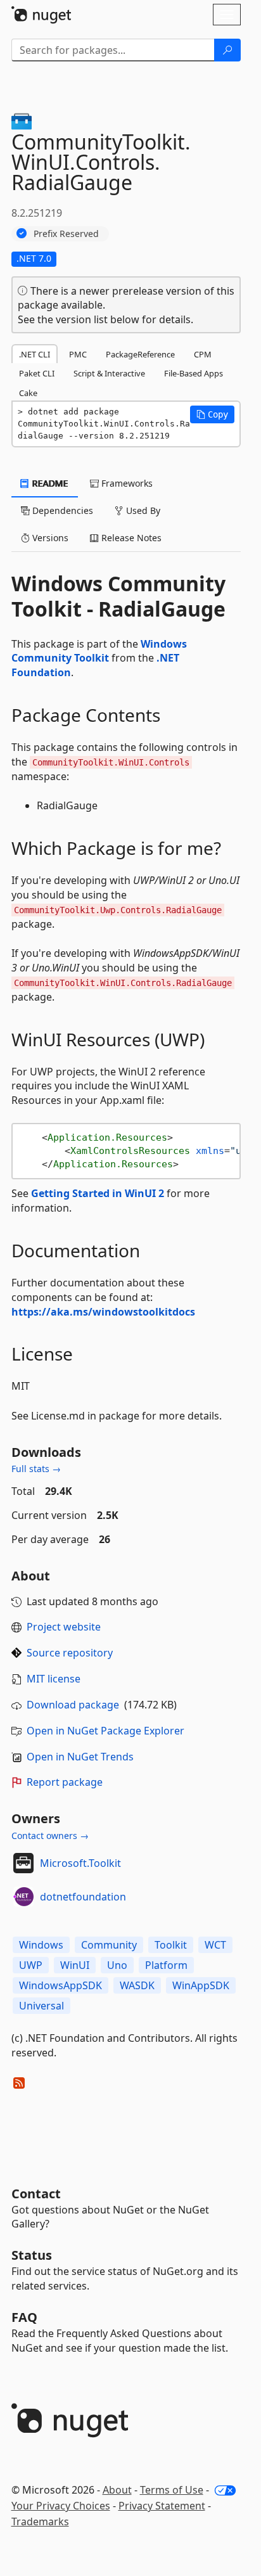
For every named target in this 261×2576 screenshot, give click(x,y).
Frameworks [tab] (126, 483)
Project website (64, 1627)
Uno (117, 1965)
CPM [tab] (203, 354)
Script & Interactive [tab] (109, 373)
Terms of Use (172, 2490)
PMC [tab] (78, 354)
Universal (41, 2006)
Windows (41, 1945)
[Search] (227, 50)
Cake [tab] (28, 393)
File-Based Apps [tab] (194, 373)
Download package (73, 1705)
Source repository (70, 1653)
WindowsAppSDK (60, 1985)
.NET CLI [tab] (35, 354)
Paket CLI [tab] (37, 373)
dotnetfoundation (83, 1897)
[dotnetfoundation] (23, 1897)
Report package (65, 1782)
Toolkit (171, 1945)
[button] (212, 414)
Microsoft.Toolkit (80, 1863)
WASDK (137, 1985)
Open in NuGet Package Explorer (105, 1731)
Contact (36, 2194)
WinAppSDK (201, 1985)
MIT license (54, 1679)
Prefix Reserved (66, 234)
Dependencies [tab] (61, 510)
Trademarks (40, 2522)
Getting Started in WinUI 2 (98, 1193)
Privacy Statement (162, 2506)
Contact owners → (50, 1836)
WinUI (75, 1965)
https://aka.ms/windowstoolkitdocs (103, 1312)
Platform (166, 1965)
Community (109, 1945)
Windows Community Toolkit (99, 651)
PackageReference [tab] (140, 354)
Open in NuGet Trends (80, 1757)
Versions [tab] (49, 538)
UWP (31, 1965)
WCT (215, 1945)
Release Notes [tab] (130, 538)
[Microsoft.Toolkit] (23, 1863)
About (117, 2490)
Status (32, 2255)
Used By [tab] (142, 510)
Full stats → (36, 1469)
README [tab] (49, 483)
